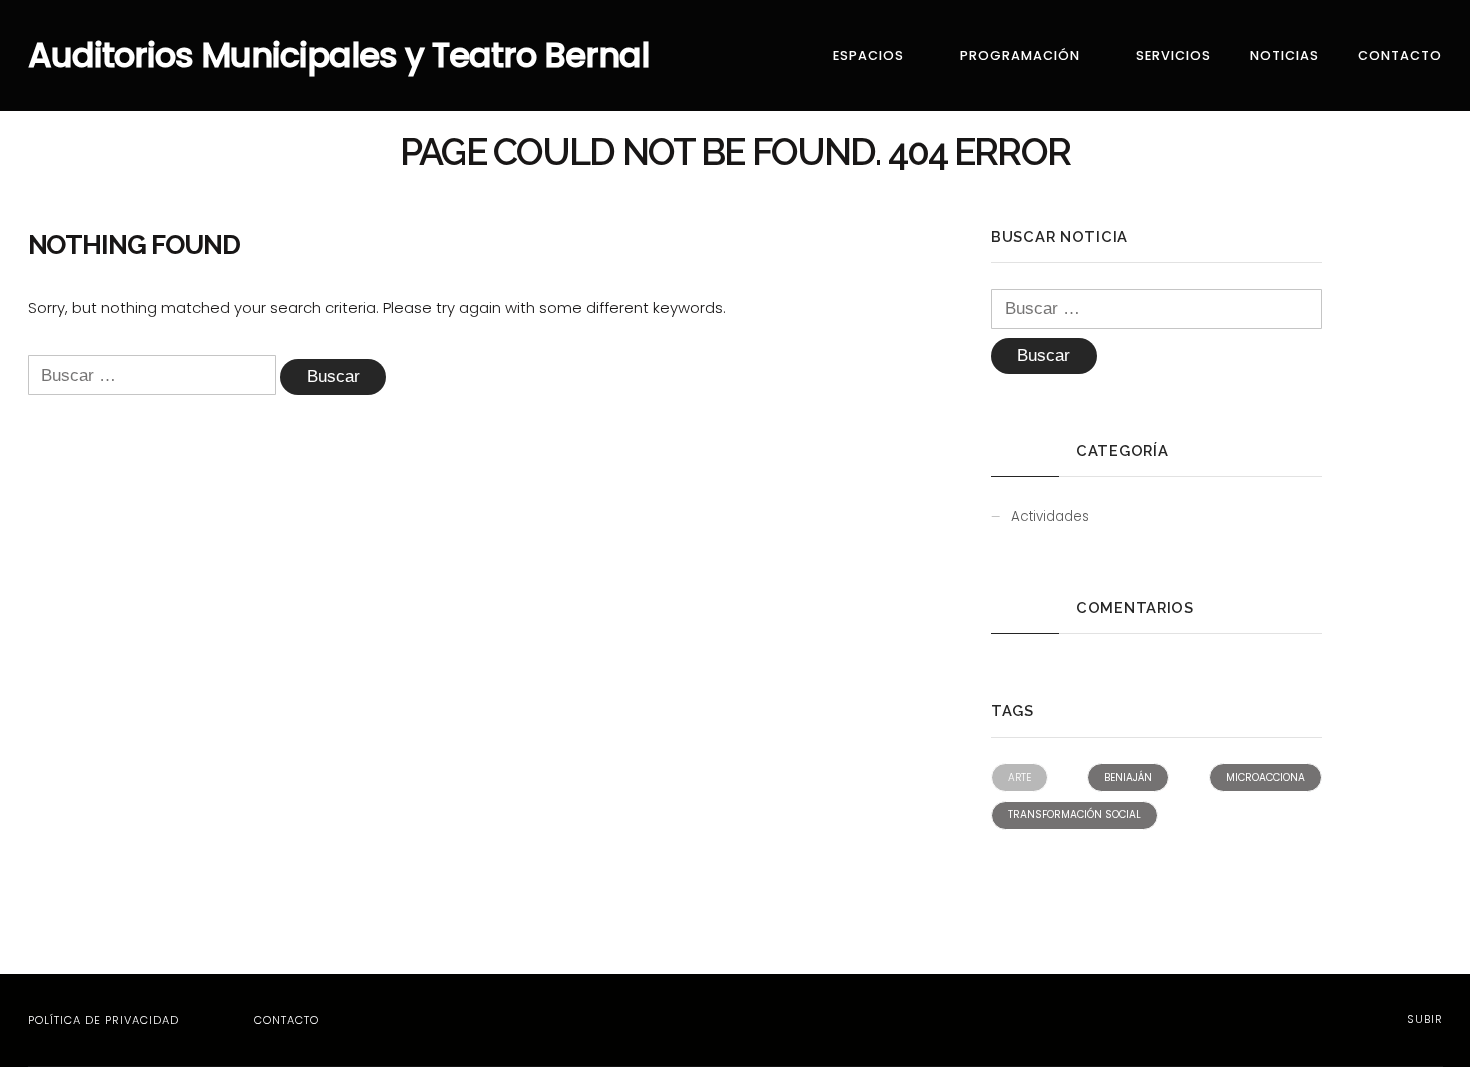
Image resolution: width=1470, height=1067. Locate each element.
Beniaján (1128, 777)
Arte (1019, 777)
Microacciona (1265, 777)
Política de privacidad (103, 1020)
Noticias (1284, 55)
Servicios (1173, 55)
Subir (1423, 1019)
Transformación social (1074, 814)
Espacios (868, 55)
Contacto (1400, 55)
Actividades (1050, 516)
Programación (1020, 55)
